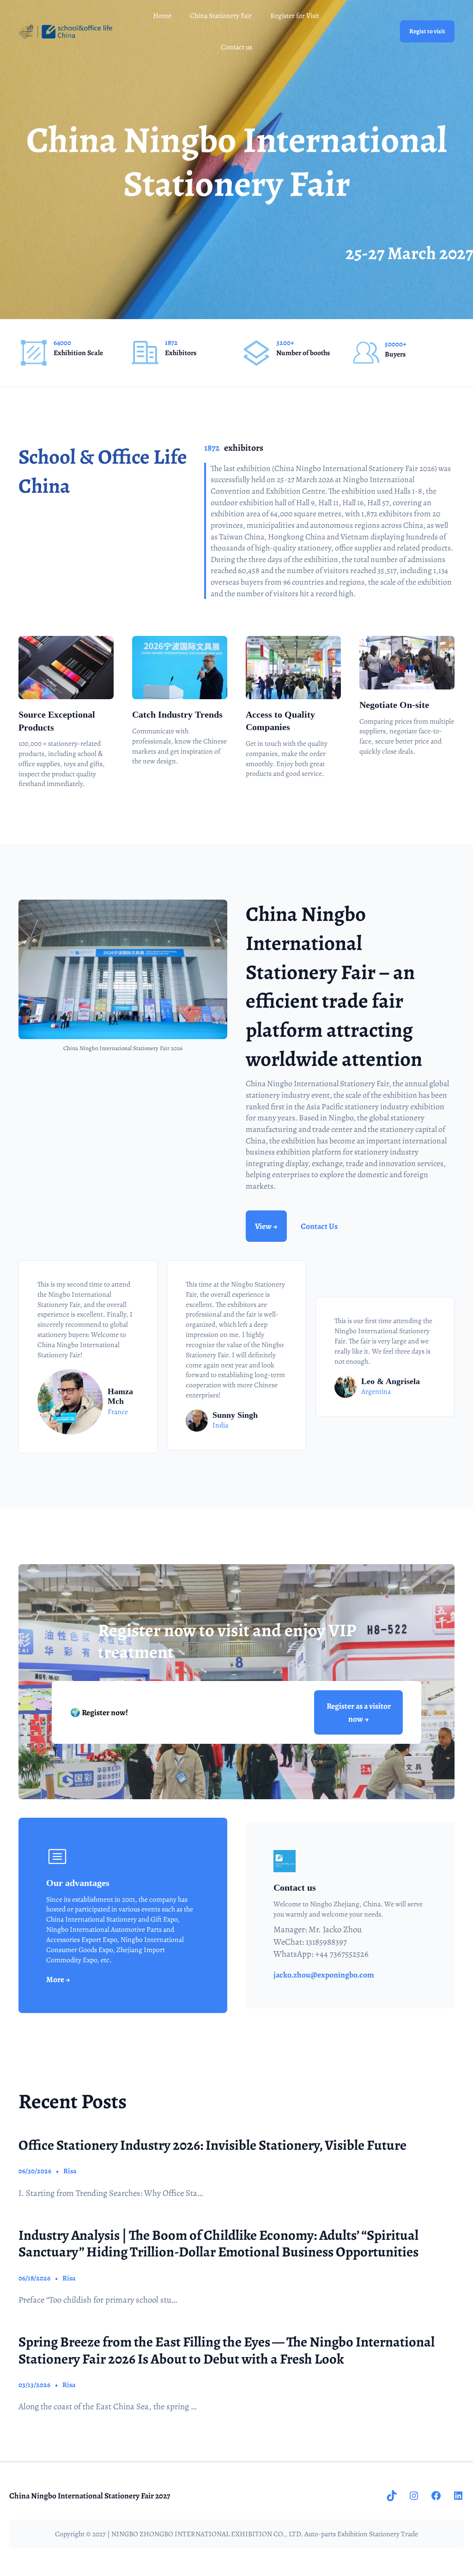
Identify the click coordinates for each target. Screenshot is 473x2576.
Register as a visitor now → (359, 1712)
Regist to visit (427, 31)
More (56, 1979)
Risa (70, 2171)
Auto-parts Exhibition (336, 2534)
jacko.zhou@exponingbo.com (324, 1975)
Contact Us (319, 1226)
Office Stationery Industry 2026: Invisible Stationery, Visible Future (212, 2145)
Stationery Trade (394, 2534)
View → (266, 1226)
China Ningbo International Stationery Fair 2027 (90, 2496)
